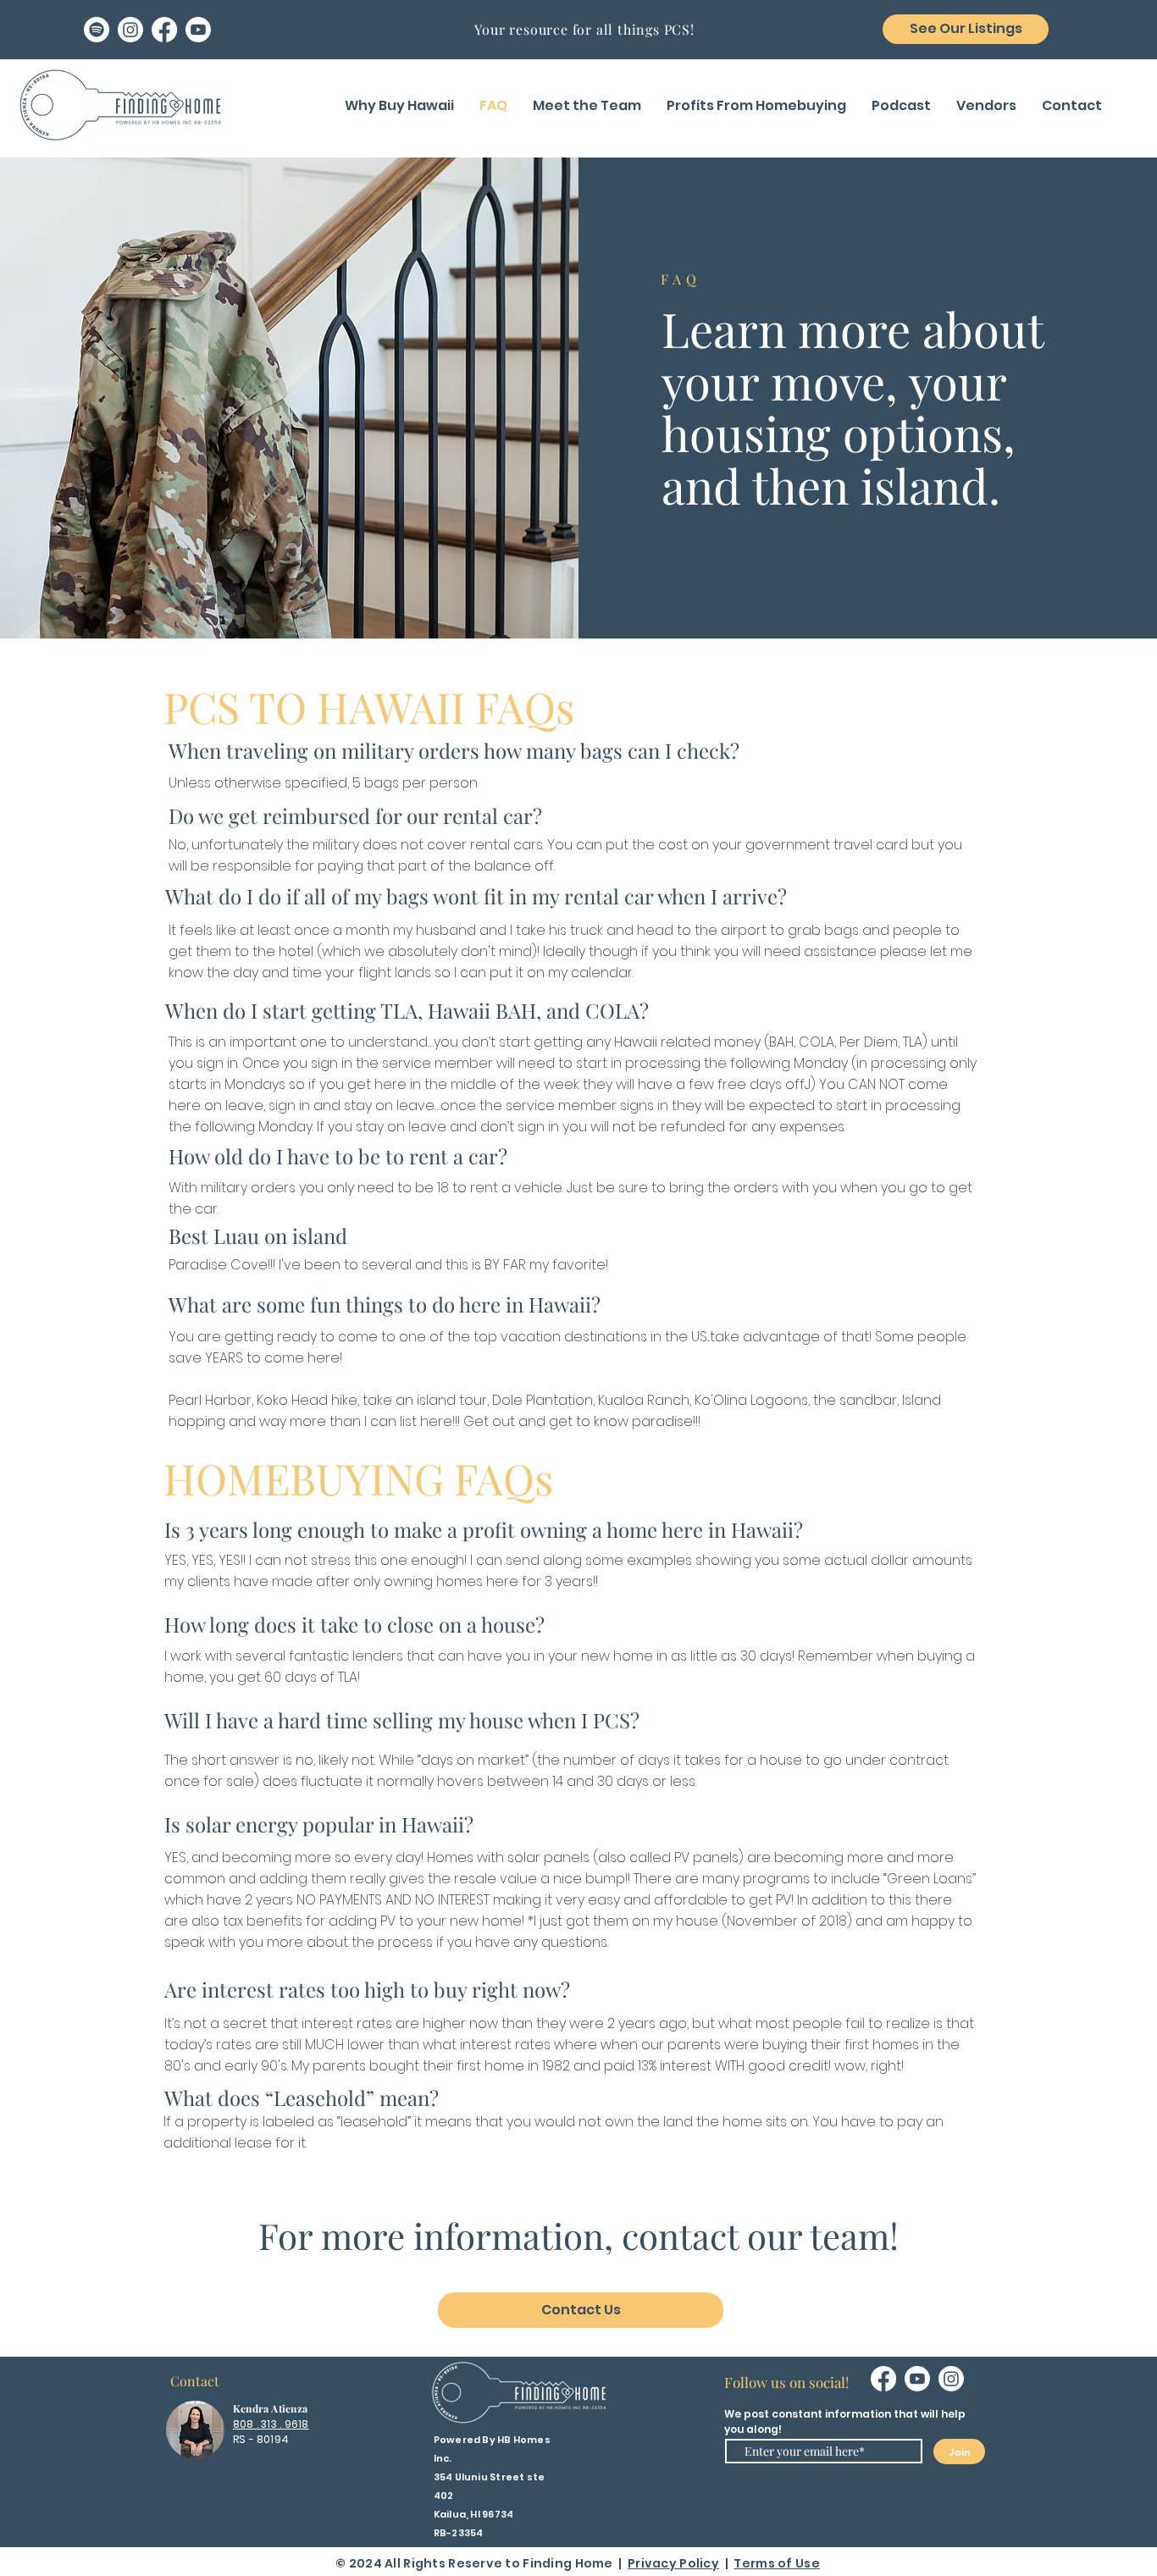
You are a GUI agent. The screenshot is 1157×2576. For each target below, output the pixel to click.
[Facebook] (164, 30)
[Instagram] (130, 30)
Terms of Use (776, 2563)
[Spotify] (97, 30)
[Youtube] (198, 30)
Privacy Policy (673, 2563)
